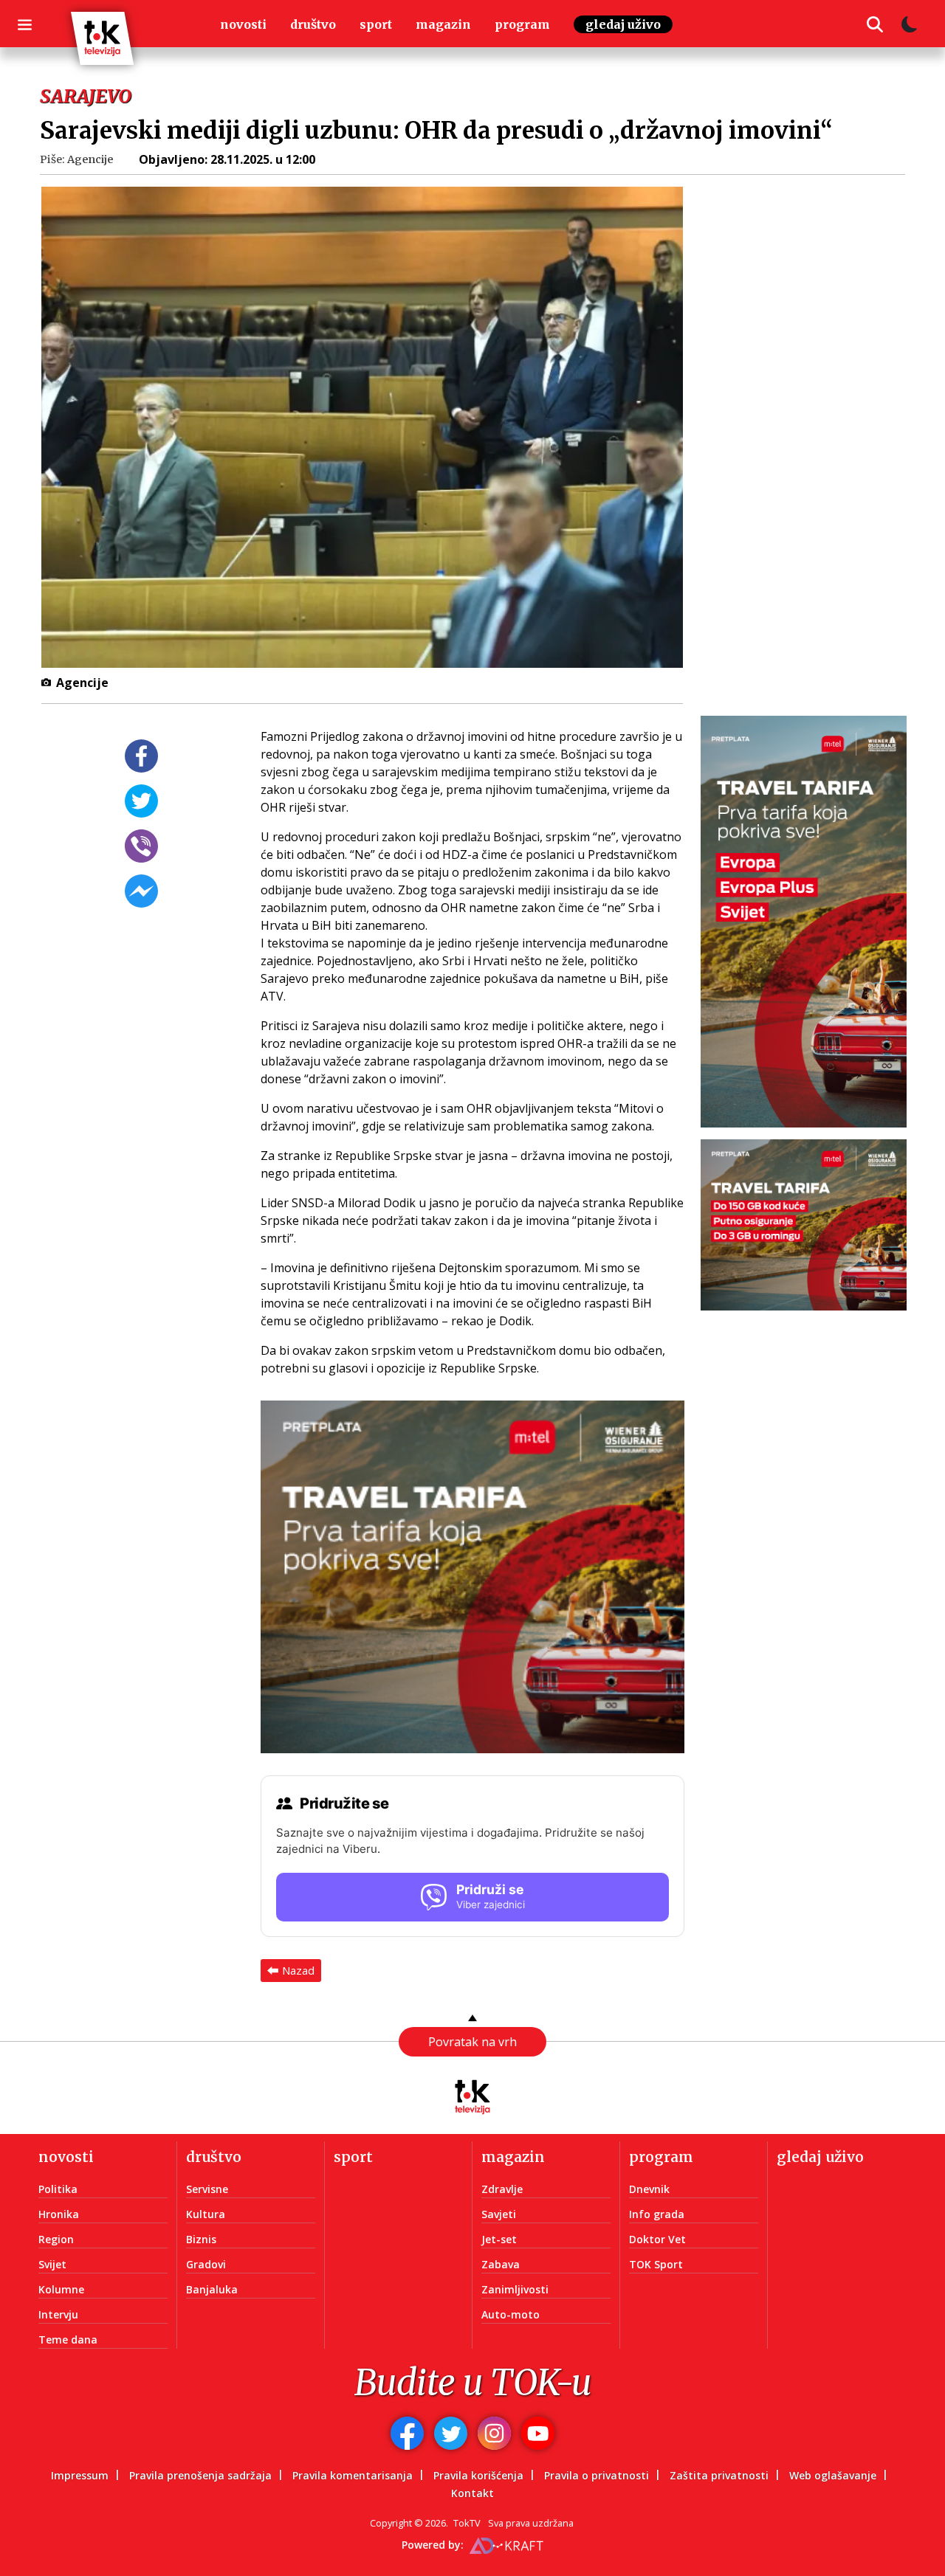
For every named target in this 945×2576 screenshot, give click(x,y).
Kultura (206, 2214)
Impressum (80, 2475)
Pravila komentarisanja (353, 2475)
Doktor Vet (657, 2239)
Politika (58, 2189)
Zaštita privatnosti (719, 2475)
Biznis (201, 2239)
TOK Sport (656, 2264)
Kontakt (472, 2493)
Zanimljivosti (515, 2289)
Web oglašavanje (833, 2475)
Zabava (501, 2264)
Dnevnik (649, 2189)
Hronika (59, 2214)
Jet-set (499, 2239)
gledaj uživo (623, 24)
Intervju (58, 2314)
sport (376, 24)
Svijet (52, 2264)
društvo (313, 24)
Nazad (298, 1970)
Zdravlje (502, 2189)
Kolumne (61, 2289)
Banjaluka (212, 2289)
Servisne (207, 2189)
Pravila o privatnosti (597, 2475)
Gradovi (206, 2264)
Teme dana (68, 2340)
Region (56, 2239)
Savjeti (499, 2214)
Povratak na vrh (472, 2042)
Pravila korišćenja (478, 2475)
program (522, 24)
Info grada (657, 2214)
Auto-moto (511, 2314)
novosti (243, 24)
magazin (443, 24)
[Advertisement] (812, 427)
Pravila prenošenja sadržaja (200, 2475)
